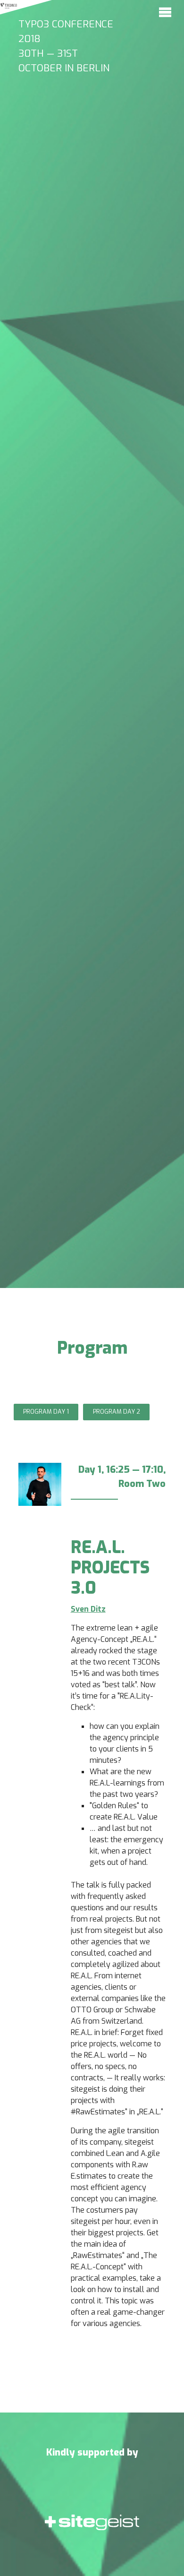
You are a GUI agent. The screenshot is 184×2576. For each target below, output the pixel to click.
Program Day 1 (46, 1412)
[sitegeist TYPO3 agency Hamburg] (92, 2531)
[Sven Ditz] (40, 1493)
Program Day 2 (117, 1412)
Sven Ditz (88, 1609)
